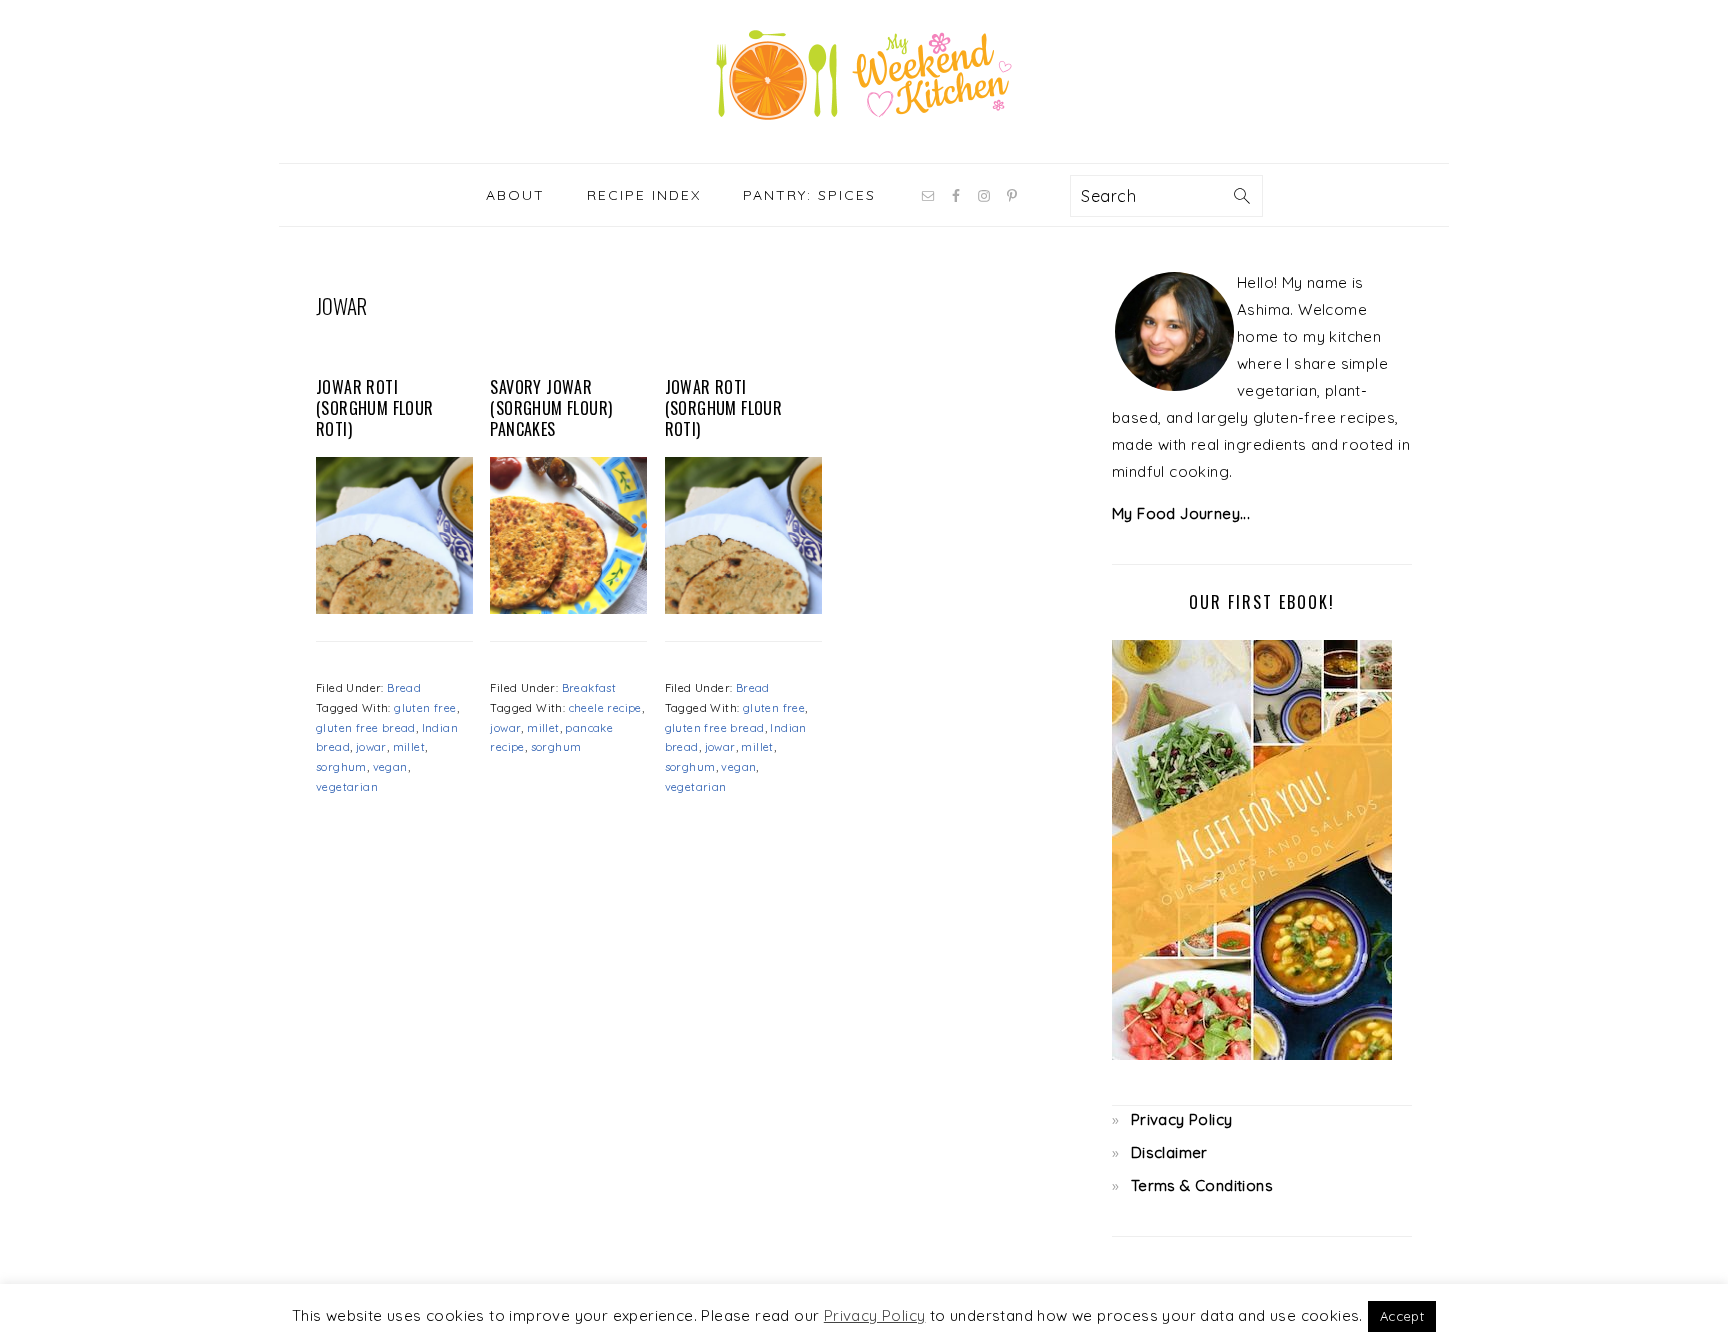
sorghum (341, 767)
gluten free (425, 708)
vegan (390, 767)
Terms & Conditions (1202, 1185)
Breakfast (589, 688)
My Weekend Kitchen (864, 75)
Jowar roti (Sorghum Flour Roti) (375, 408)
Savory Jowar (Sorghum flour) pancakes (551, 408)
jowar (371, 747)
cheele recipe (605, 708)
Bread (404, 688)
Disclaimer (1169, 1152)
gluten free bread (366, 728)
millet (409, 747)
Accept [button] (1402, 1316)
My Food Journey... (1181, 513)
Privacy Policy (1182, 1119)
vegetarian (347, 787)
